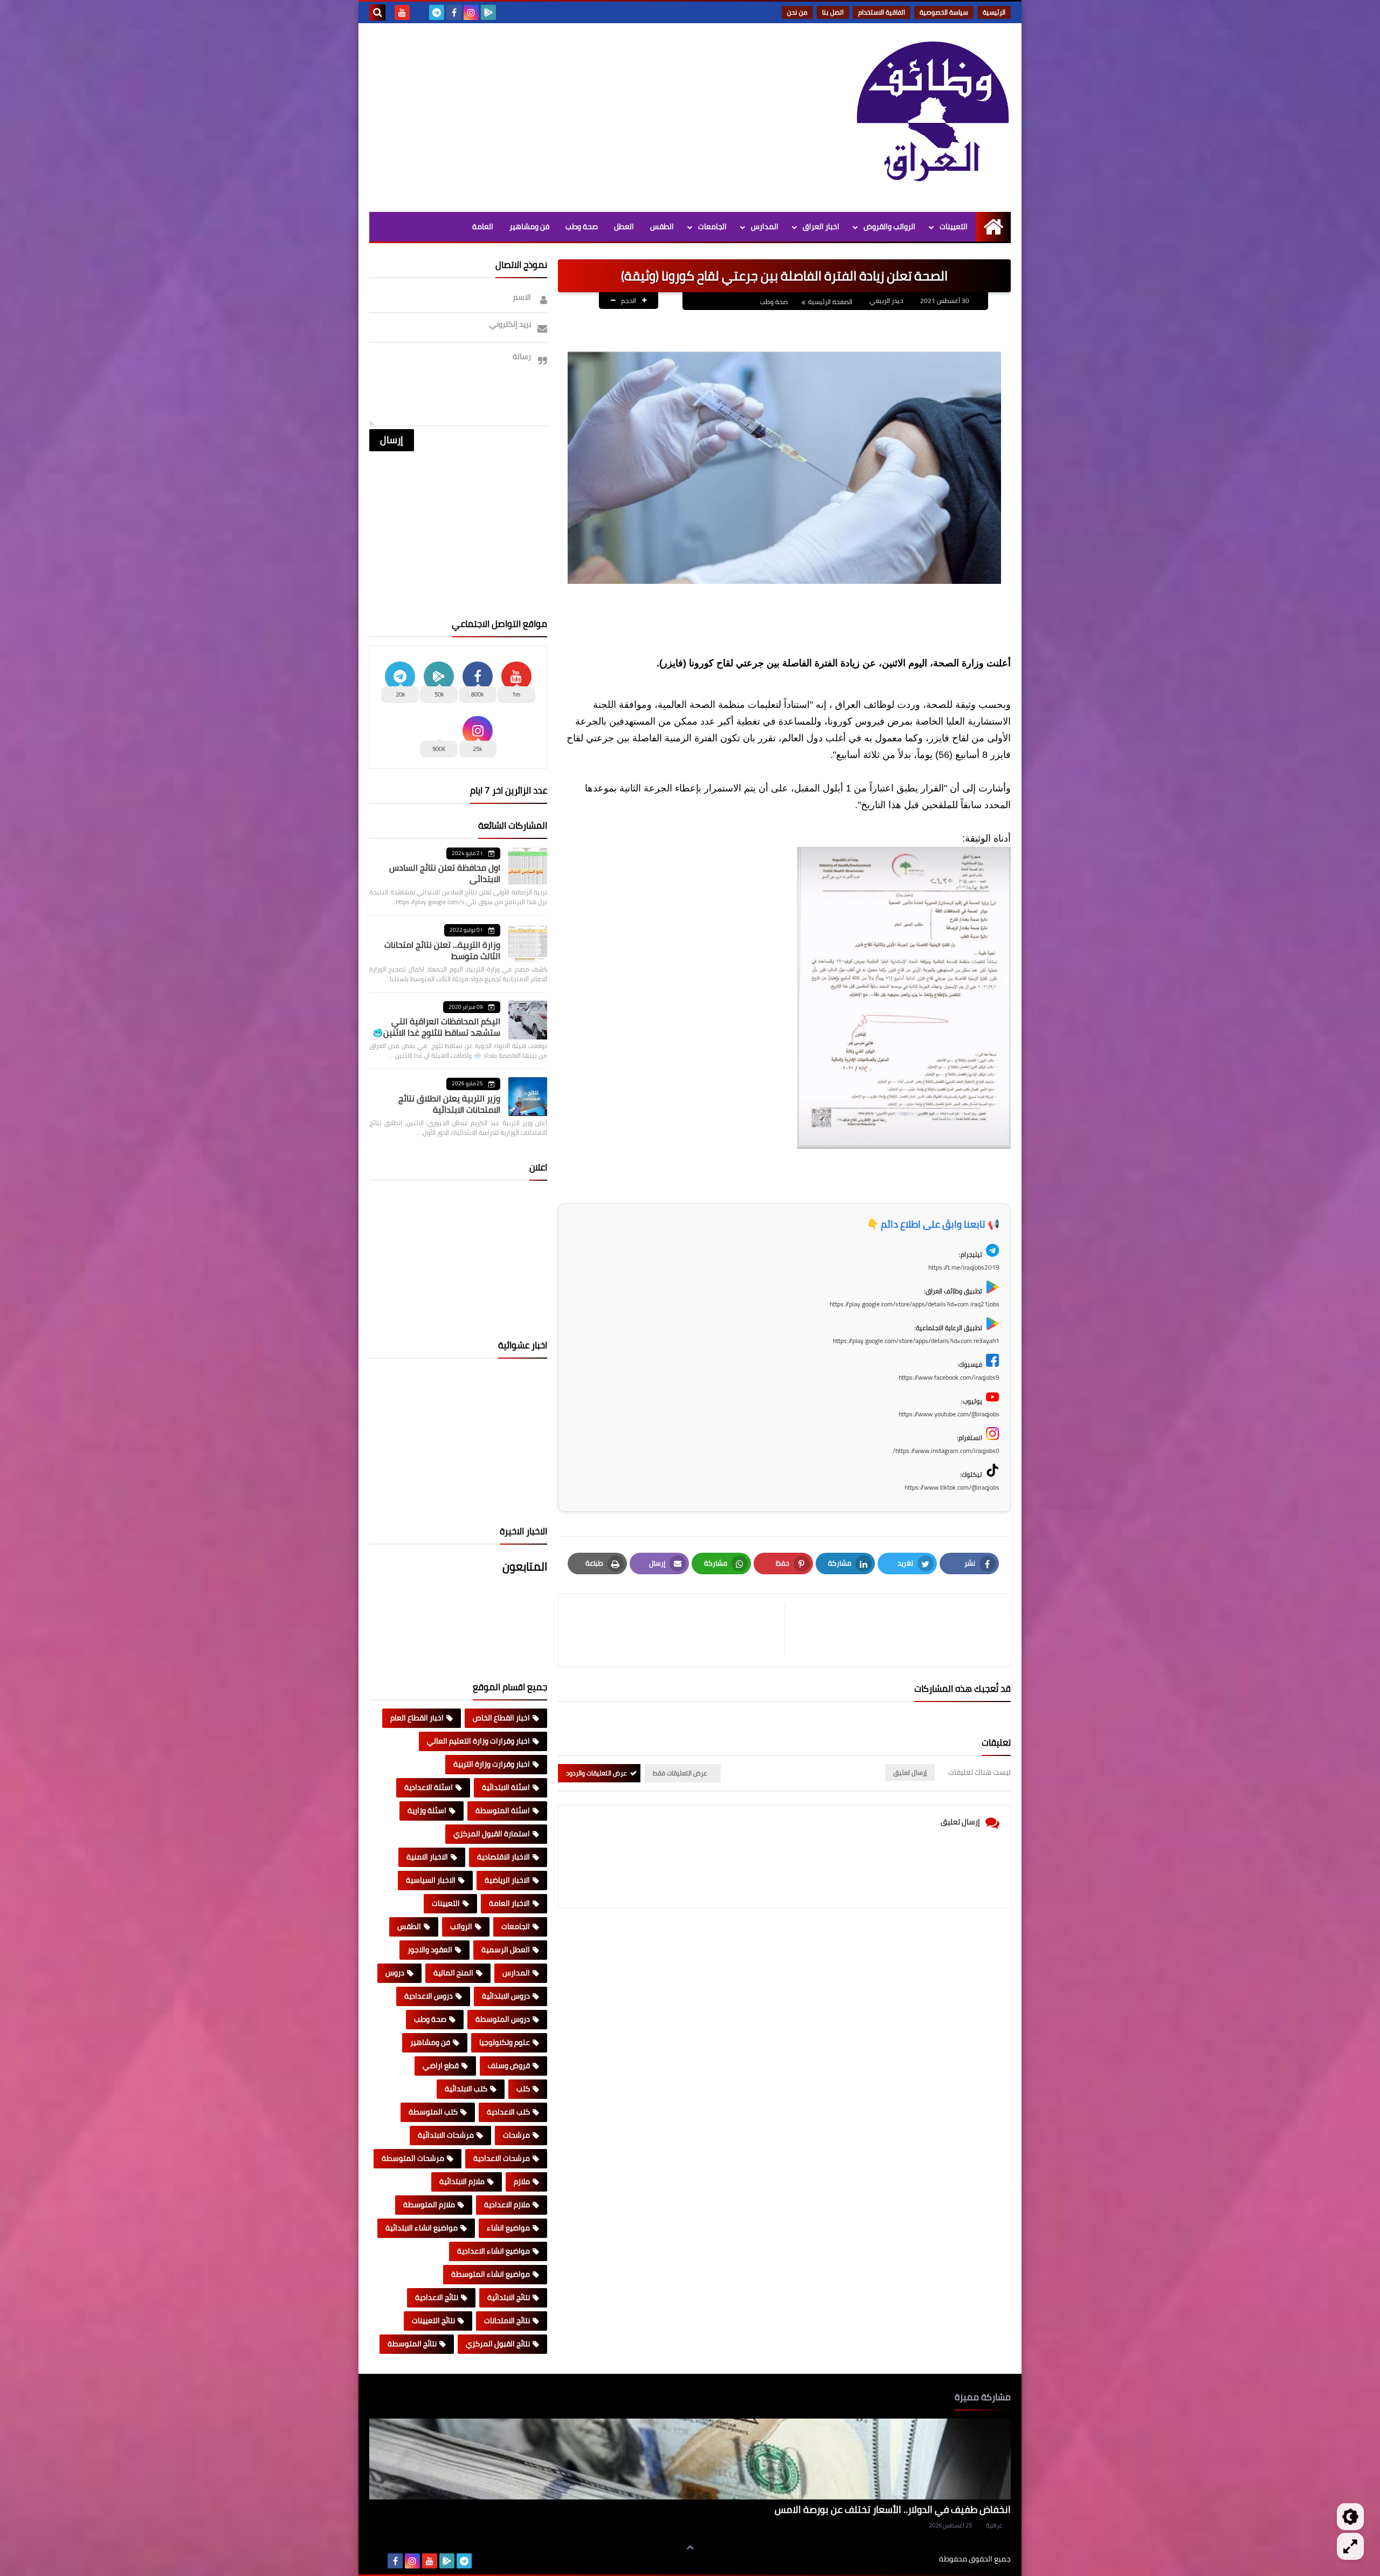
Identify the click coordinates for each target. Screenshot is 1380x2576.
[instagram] (471, 12)
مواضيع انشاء (508, 2228)
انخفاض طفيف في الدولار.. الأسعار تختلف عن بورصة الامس (893, 2509)
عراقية (994, 2525)
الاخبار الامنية (427, 1857)
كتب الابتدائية (466, 2089)
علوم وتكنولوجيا (505, 2042)
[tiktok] (419, 12)
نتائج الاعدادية (437, 2297)
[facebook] (454, 12)
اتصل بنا (833, 12)
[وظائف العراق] (933, 118)
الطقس (662, 226)
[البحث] (377, 12)
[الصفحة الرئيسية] (993, 227)
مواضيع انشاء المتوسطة (491, 2274)
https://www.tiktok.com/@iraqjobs (952, 1487)
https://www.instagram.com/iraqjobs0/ (946, 1451)
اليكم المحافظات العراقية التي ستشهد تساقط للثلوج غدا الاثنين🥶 (436, 1027)
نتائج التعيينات (433, 2320)
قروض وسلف (509, 2065)
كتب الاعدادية (508, 2112)
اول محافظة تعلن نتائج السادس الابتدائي (445, 873)
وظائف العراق (906, 2559)
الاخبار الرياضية (507, 1880)
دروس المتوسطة (503, 2019)
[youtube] (402, 12)
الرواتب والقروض (889, 226)
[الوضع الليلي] (1350, 2517)
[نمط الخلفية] (1350, 2546)
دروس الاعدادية (429, 1996)
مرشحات (516, 2135)
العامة (483, 226)
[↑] (690, 2547)
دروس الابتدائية (506, 1996)
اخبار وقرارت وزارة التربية (492, 1764)
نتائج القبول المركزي (498, 2344)
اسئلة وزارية (427, 1810)
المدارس (765, 226)
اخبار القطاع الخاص (501, 1718)
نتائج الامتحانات (507, 2320)
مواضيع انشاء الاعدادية (494, 2251)
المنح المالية (453, 1973)
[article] (677, 1630)
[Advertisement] (565, 115)
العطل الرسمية (506, 1950)
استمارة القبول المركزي (492, 1834)
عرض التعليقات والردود (596, 1773)
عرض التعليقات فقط (680, 1773)
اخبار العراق (821, 226)
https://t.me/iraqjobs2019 (964, 1267)
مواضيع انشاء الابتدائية (422, 2228)
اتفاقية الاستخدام (882, 12)
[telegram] (437, 12)
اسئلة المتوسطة (503, 1810)
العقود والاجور (430, 1950)
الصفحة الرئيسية (830, 302)
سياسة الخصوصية (944, 12)
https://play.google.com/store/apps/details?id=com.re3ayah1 (916, 1341)
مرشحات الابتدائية (446, 2135)
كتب (523, 2089)
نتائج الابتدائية (509, 2297)
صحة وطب (582, 226)
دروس (395, 1973)
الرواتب (461, 1926)
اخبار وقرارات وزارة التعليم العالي (478, 1741)
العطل (624, 226)
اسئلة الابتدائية (506, 1787)
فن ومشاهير (529, 226)
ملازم (522, 2181)
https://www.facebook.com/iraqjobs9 (949, 1377)
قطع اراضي (441, 2065)
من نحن (797, 12)
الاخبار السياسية (431, 1880)
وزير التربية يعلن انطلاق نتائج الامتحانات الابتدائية (449, 1104)
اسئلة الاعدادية (429, 1787)
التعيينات (954, 226)
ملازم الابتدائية (462, 2181)
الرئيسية (994, 12)
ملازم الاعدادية (507, 2205)
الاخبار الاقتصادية (503, 1857)
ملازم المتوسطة (429, 2205)
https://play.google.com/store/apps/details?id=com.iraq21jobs (915, 1304)
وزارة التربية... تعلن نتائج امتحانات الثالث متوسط (442, 950)
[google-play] (488, 12)
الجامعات (712, 226)
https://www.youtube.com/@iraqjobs (949, 1414)
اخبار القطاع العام (417, 1718)
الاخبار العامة (509, 1903)
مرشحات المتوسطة (413, 2158)
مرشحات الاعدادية (502, 2158)
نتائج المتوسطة (412, 2344)
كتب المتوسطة (433, 2112)
